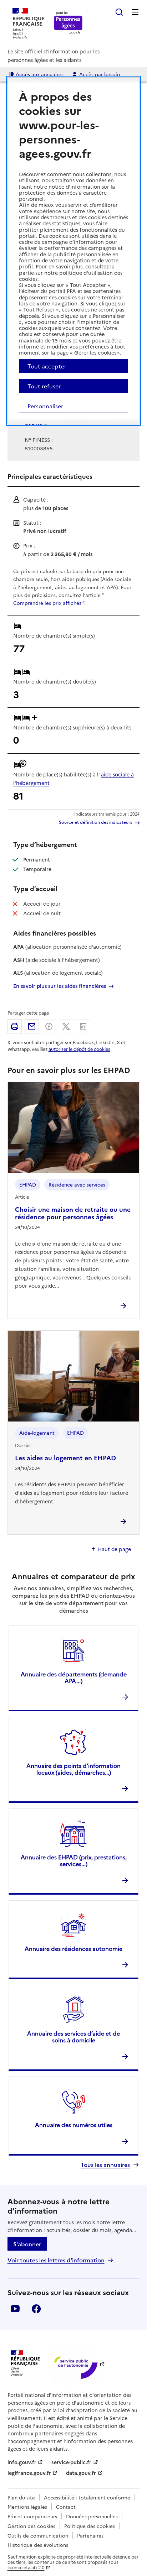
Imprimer (15, 1026)
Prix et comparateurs (32, 2516)
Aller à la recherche (119, 12)
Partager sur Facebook (49, 1026)
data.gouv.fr (81, 2473)
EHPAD (28, 1184)
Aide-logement (37, 1433)
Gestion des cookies (31, 2526)
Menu (135, 12)
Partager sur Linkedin (83, 1026)
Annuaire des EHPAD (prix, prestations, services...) (74, 1860)
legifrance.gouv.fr (29, 2473)
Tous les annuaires (105, 2165)
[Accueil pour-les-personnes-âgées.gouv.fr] (68, 23)
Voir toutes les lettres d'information (56, 2260)
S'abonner (27, 2244)
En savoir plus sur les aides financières (60, 986)
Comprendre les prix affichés (48, 603)
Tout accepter (47, 366)
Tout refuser (44, 386)
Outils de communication (38, 2535)
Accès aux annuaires (40, 74)
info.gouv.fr (22, 2462)
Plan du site (21, 2497)
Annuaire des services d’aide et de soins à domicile (73, 2036)
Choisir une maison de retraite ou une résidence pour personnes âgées (73, 1213)
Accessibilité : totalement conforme (87, 2497)
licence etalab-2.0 (26, 2567)
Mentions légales (27, 2507)
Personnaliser (45, 406)
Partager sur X (66, 1026)
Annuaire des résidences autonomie (73, 1948)
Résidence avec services (77, 1184)
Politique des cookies (90, 2526)
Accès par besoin (100, 74)
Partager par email (32, 1026)
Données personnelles (92, 2516)
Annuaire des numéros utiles (74, 2125)
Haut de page (114, 1549)
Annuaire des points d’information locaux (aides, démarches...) (73, 1769)
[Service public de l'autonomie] (75, 2364)
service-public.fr (71, 2462)
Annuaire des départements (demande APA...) (74, 1677)
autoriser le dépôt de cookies (79, 1049)
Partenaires (90, 2535)
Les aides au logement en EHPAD (65, 1458)
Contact (66, 2507)
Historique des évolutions (38, 2545)
